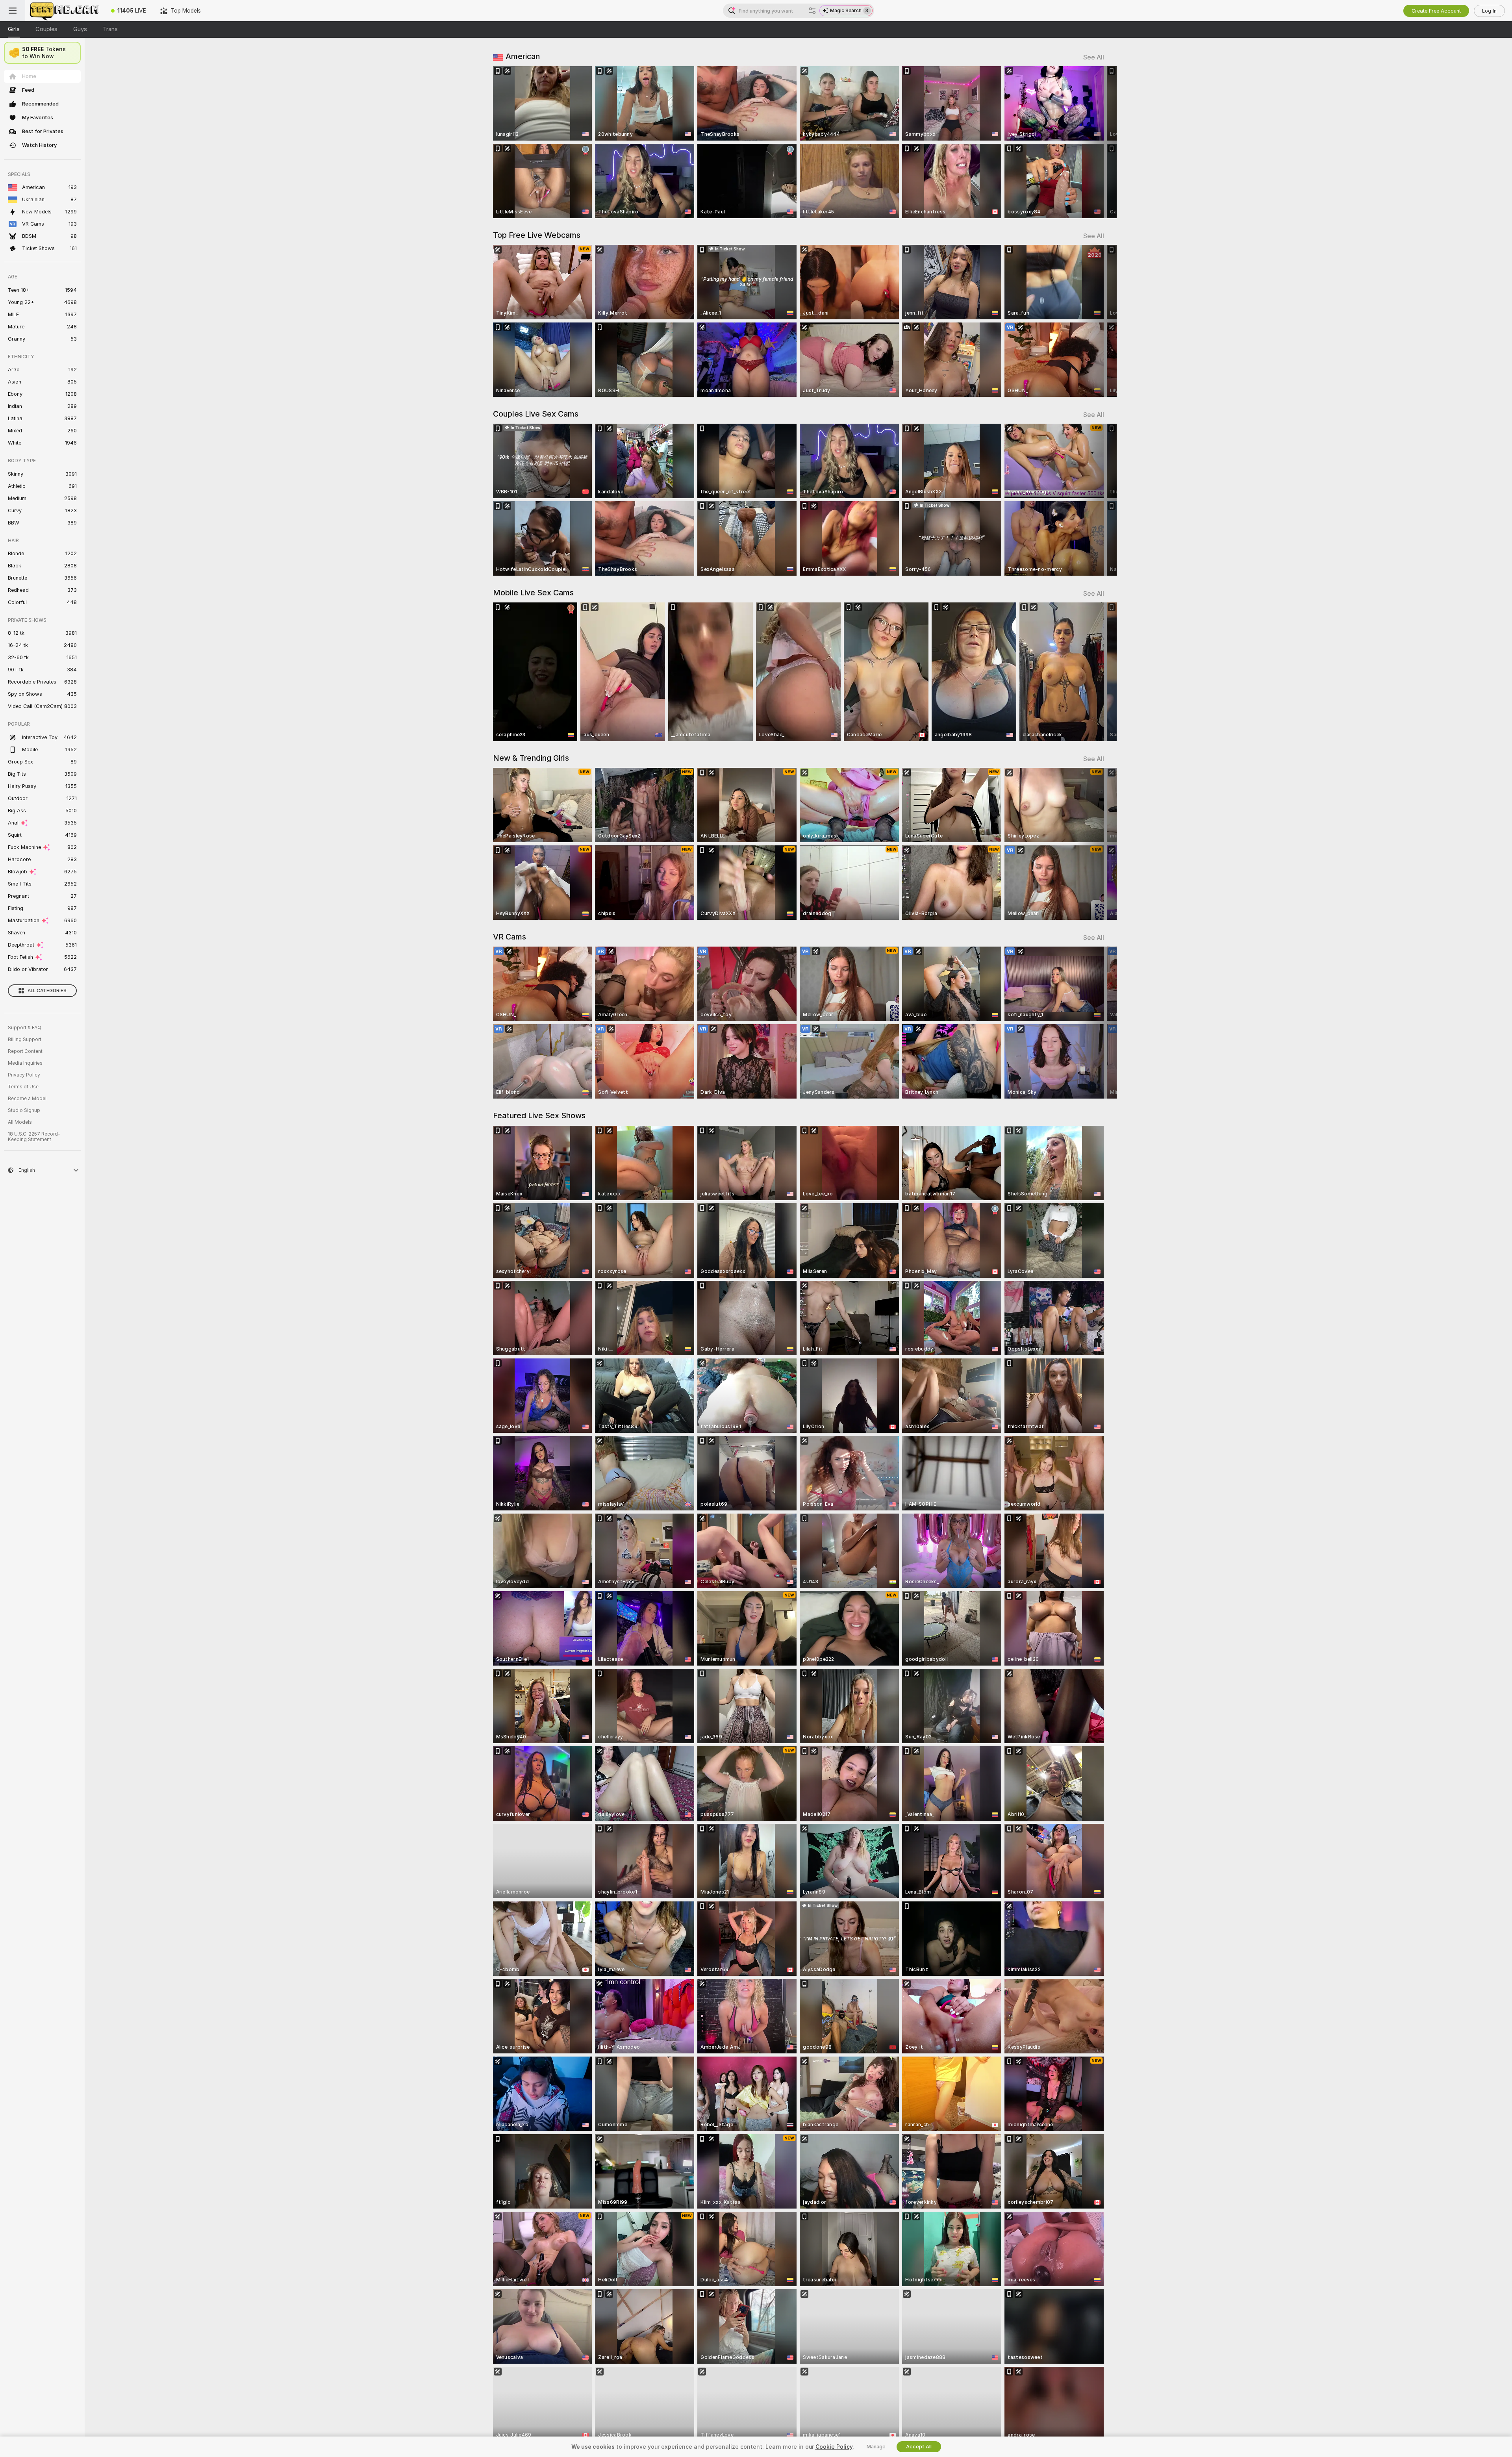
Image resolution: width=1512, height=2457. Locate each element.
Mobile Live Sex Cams (533, 593)
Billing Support (25, 1039)
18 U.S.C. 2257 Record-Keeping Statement (34, 1137)
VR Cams (510, 937)
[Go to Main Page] (65, 11)
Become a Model (27, 1099)
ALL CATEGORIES (47, 991)
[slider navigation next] (1097, 142)
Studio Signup (24, 1110)
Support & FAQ (25, 1028)
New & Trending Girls (531, 758)
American (523, 56)
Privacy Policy (24, 1075)
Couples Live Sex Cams (536, 414)
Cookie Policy (834, 2447)
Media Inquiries (25, 1063)
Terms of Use (23, 1087)
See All (1094, 57)
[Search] (812, 11)
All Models (20, 1122)
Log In (1489, 11)
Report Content (25, 1051)
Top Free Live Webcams (537, 235)
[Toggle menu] (13, 11)
